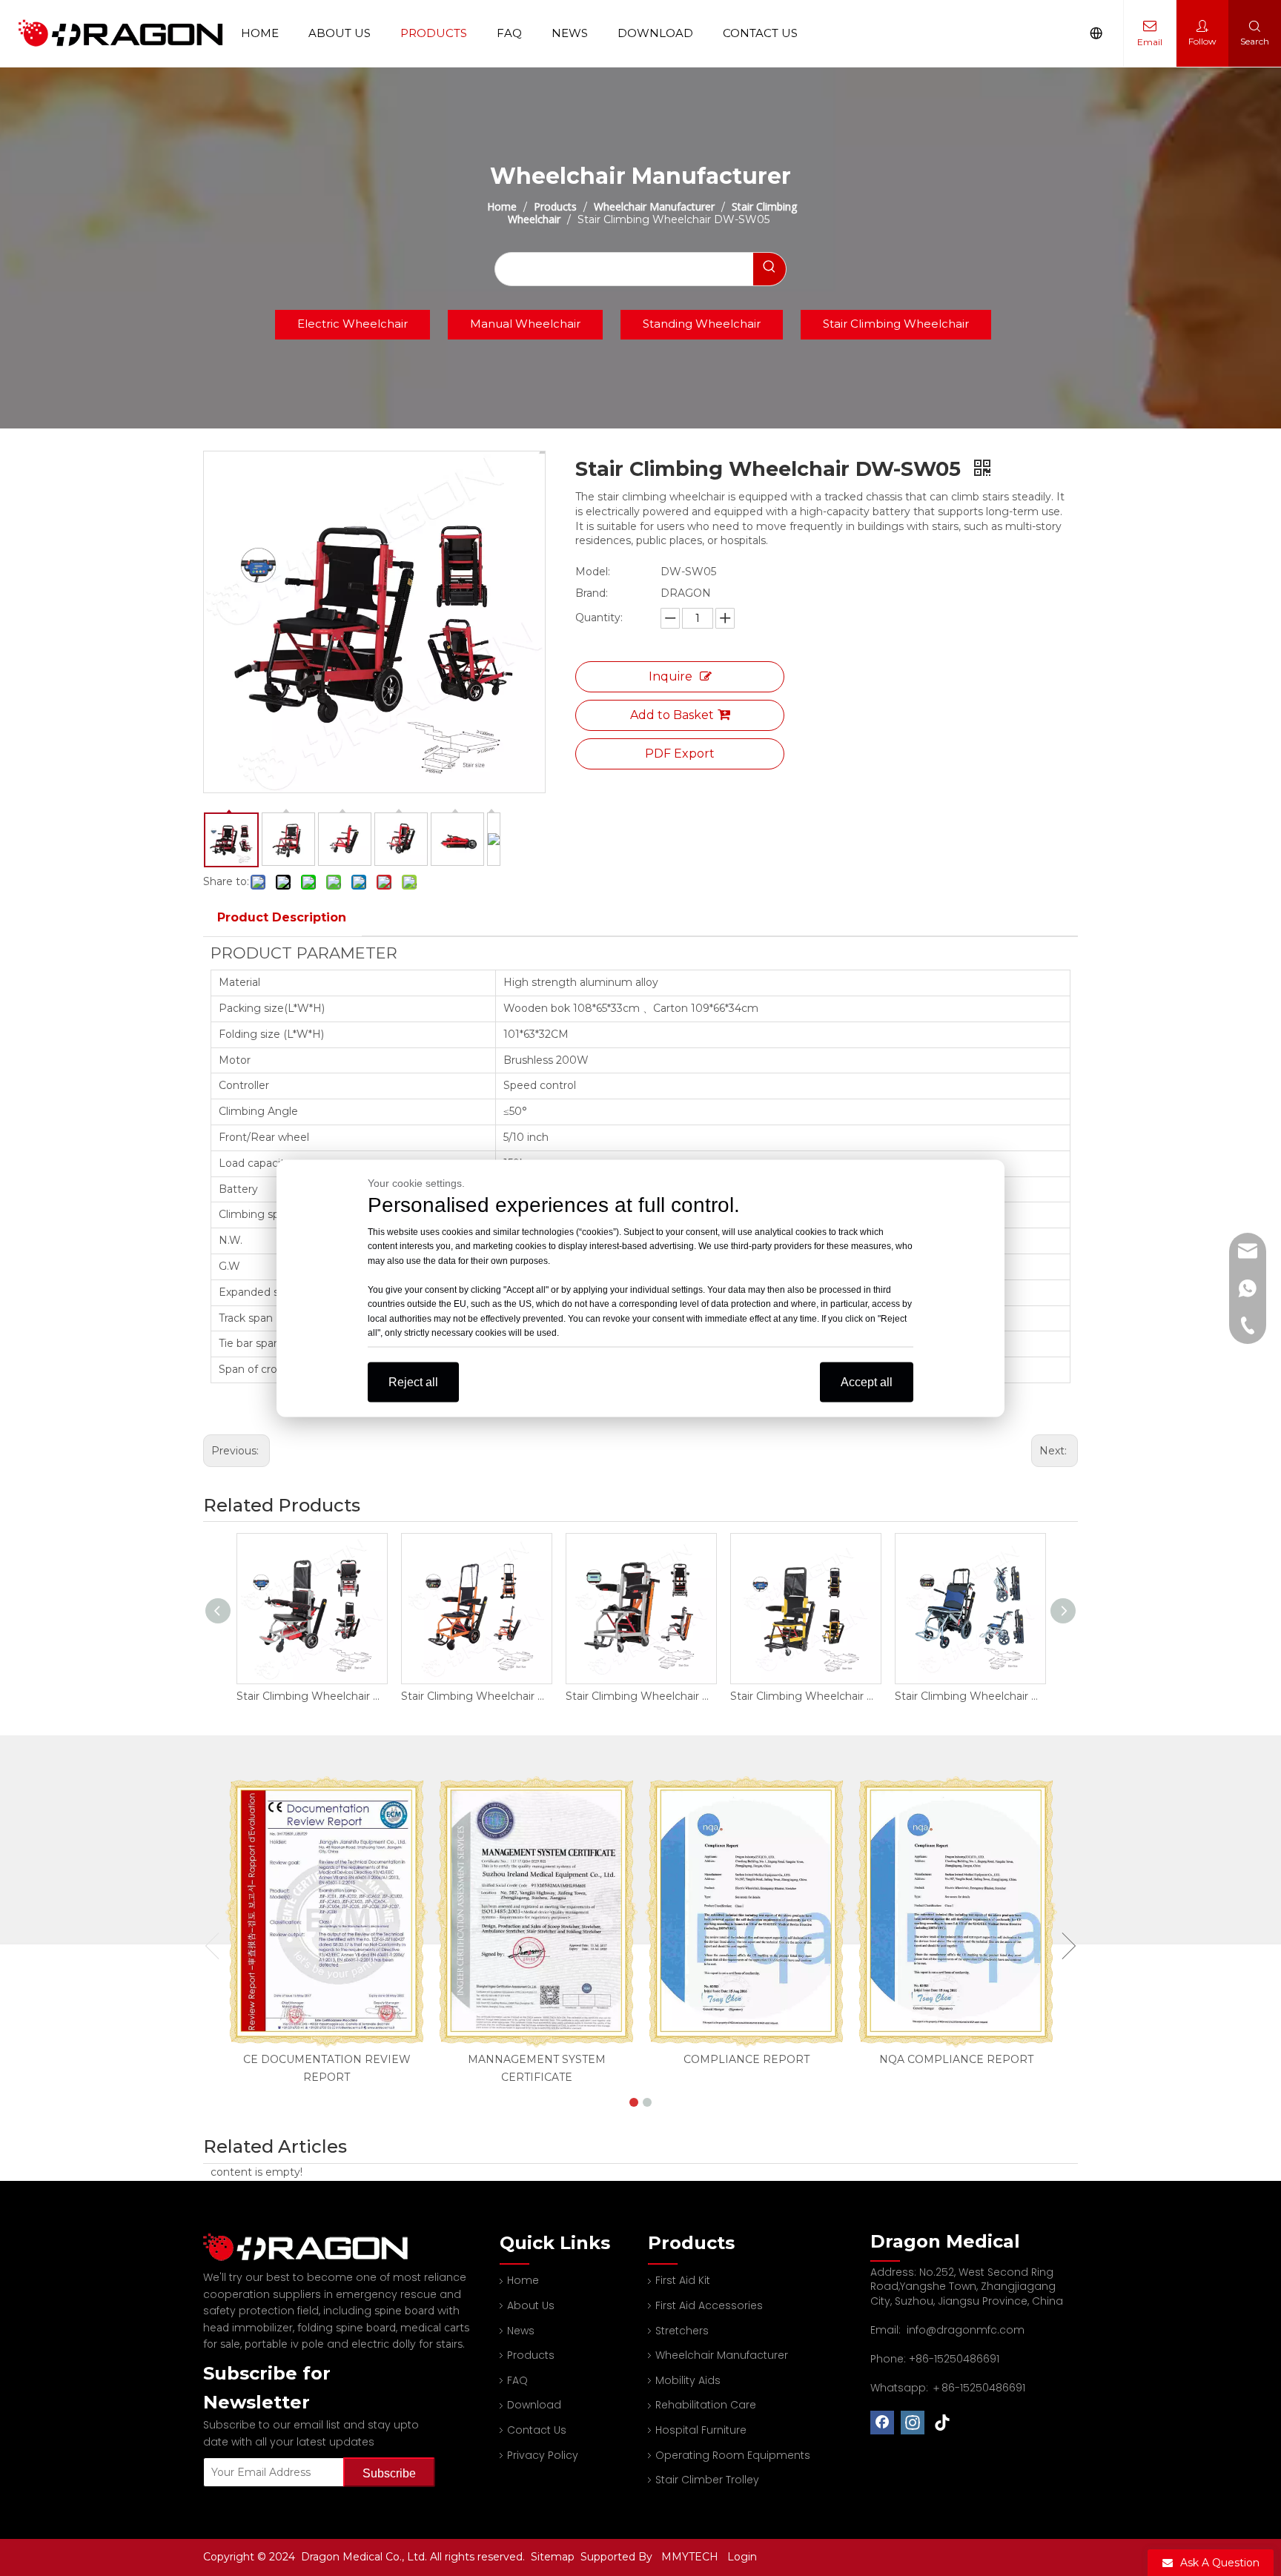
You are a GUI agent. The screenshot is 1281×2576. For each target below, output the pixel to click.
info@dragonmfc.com (966, 2330)
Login (742, 2557)
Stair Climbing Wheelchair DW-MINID (311, 1696)
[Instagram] (913, 2423)
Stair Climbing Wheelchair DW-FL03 (970, 1696)
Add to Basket (672, 715)
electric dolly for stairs (407, 2344)
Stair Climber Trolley (707, 2480)
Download (655, 33)
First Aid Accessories (709, 2305)
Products (434, 33)
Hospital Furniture (701, 2430)
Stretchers (682, 2331)
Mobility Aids (688, 2380)
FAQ (509, 33)
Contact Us (760, 33)
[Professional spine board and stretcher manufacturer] (314, 2247)
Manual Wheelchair (525, 324)
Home (260, 33)
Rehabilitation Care (706, 2405)
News (570, 33)
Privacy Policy (543, 2455)
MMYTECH (690, 2557)
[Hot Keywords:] (769, 269)
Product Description (282, 917)
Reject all (413, 1381)
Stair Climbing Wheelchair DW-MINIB (476, 1696)
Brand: (592, 593)
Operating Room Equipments (733, 2455)
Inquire (671, 676)
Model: (593, 572)
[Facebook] (882, 2423)
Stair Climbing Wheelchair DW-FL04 (805, 1696)
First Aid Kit (683, 2280)
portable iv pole (284, 2344)
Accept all (867, 1381)
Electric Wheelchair (352, 324)
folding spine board (347, 2328)
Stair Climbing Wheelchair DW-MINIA (640, 1696)
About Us (340, 33)
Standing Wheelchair (702, 324)
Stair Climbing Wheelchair (896, 324)
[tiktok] (943, 2423)
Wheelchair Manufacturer (722, 2355)
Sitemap (554, 2557)
